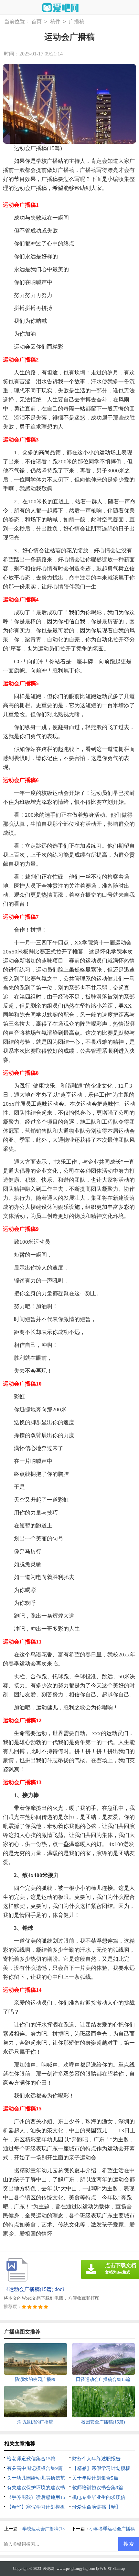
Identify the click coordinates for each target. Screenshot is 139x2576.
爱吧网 (49, 2569)
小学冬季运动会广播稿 (112, 2529)
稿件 (55, 21)
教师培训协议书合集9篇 (98, 2488)
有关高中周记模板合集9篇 (35, 2468)
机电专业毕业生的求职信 (99, 2497)
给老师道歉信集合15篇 (31, 2459)
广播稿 (77, 21)
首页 (37, 21)
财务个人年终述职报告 (96, 2459)
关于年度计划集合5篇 (95, 2478)
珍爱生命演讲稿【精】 (96, 2507)
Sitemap (119, 2569)
